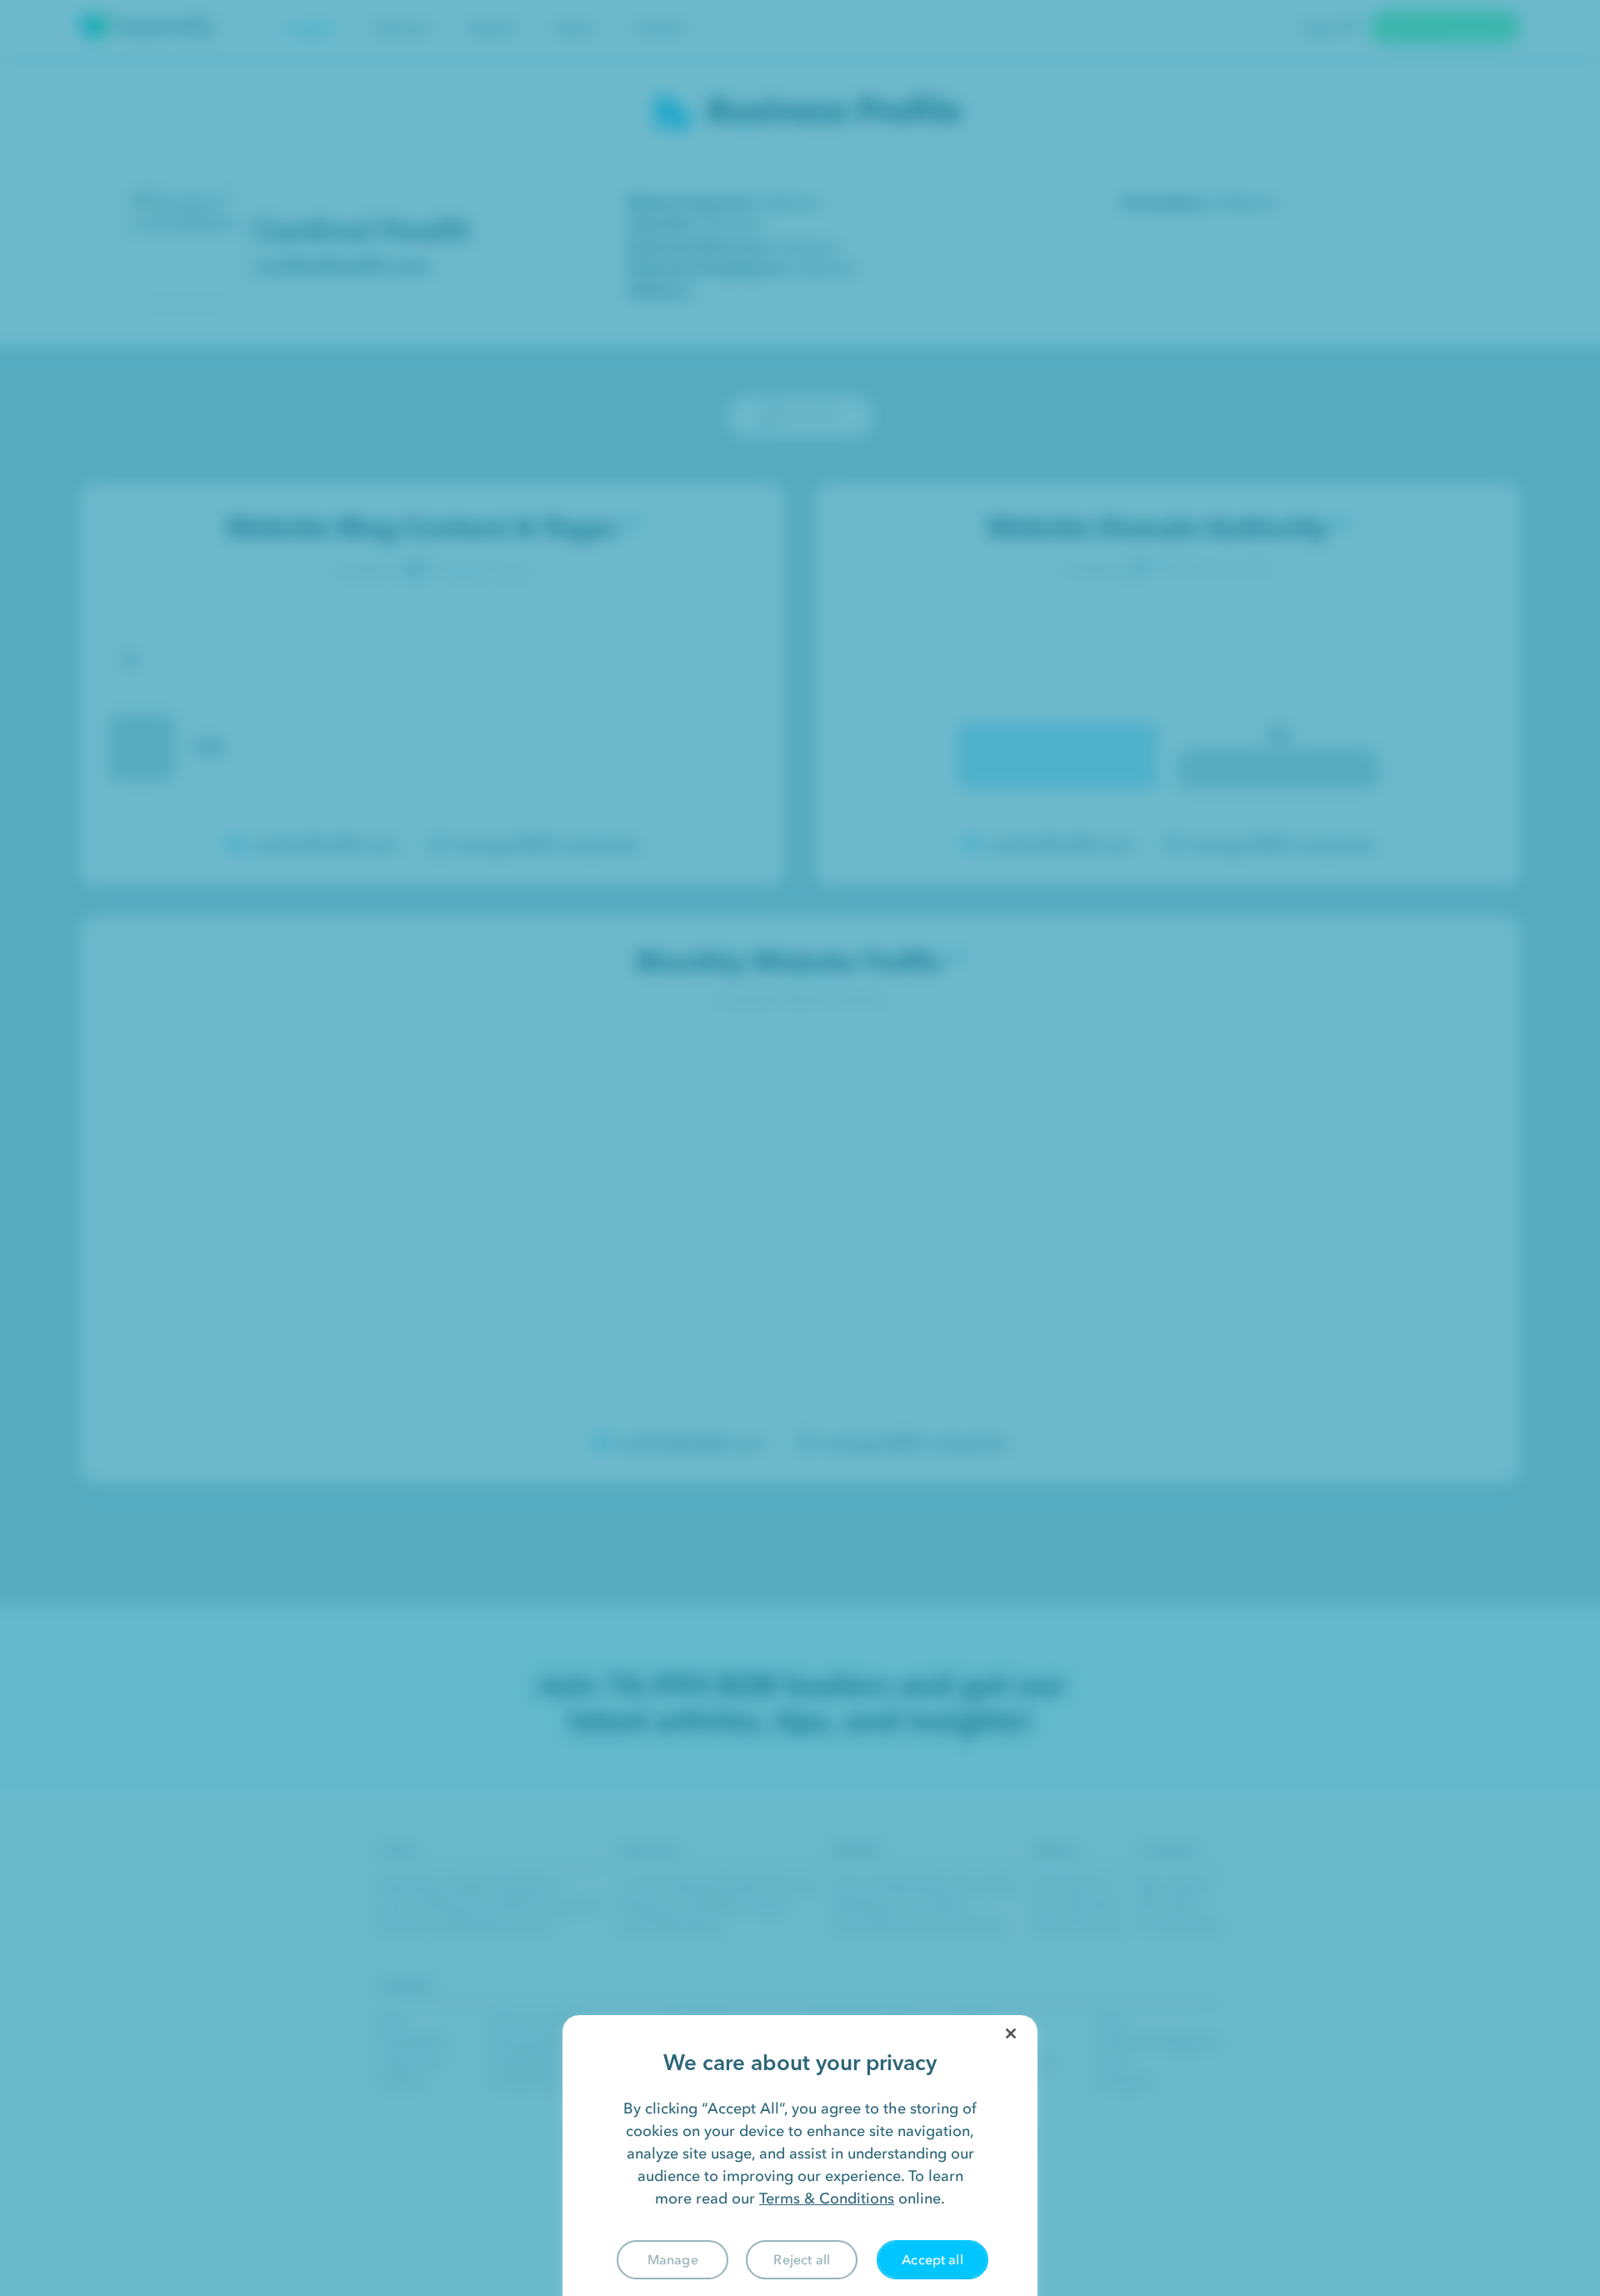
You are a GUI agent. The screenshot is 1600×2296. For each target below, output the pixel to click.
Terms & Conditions (827, 2198)
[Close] (1011, 2033)
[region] (800, 2156)
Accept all (932, 2259)
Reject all (802, 2259)
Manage (673, 2259)
